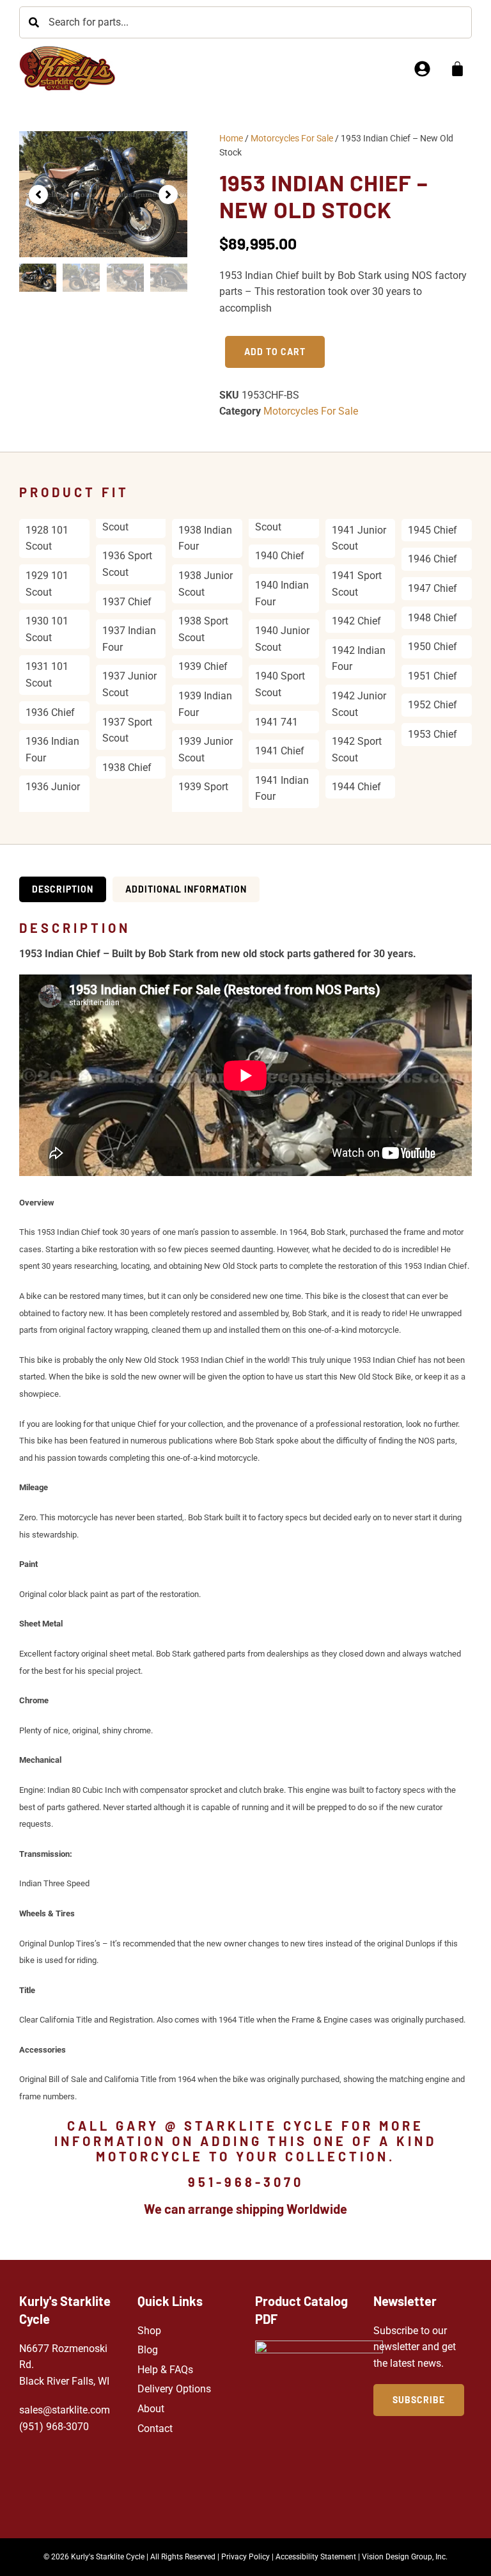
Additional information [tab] (186, 889)
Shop (149, 2331)
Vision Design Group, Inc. (405, 2557)
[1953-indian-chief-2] (103, 194)
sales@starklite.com (65, 2410)
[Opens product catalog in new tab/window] (319, 2423)
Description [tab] (63, 889)
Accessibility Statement (316, 2557)
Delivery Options (174, 2389)
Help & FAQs (165, 2370)
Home (231, 138)
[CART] (457, 69)
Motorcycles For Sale (292, 138)
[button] (38, 195)
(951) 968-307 (51, 2427)
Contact (155, 2429)
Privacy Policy (245, 2557)
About (151, 2409)
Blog (148, 2350)
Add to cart (275, 352)
